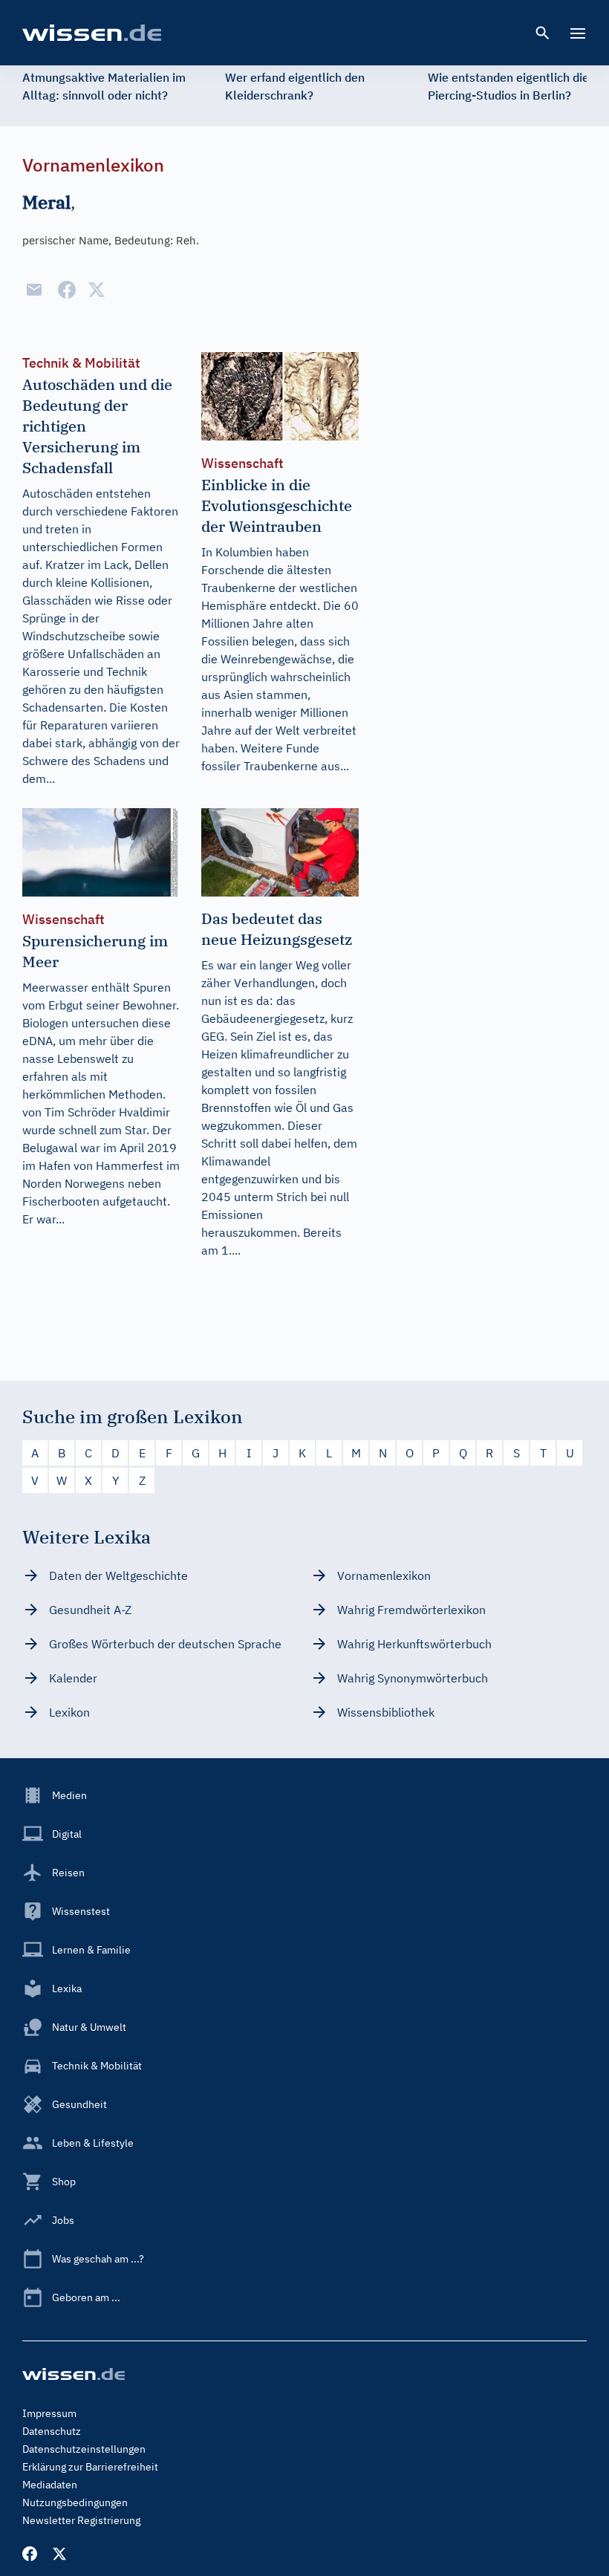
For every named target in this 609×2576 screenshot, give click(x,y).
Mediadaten (50, 2485)
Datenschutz (52, 2431)
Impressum (49, 2413)
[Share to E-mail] (34, 290)
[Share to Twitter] (97, 290)
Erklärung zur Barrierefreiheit (90, 2467)
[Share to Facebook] (67, 290)
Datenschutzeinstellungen (84, 2449)
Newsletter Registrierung (81, 2520)
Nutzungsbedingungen (75, 2502)
